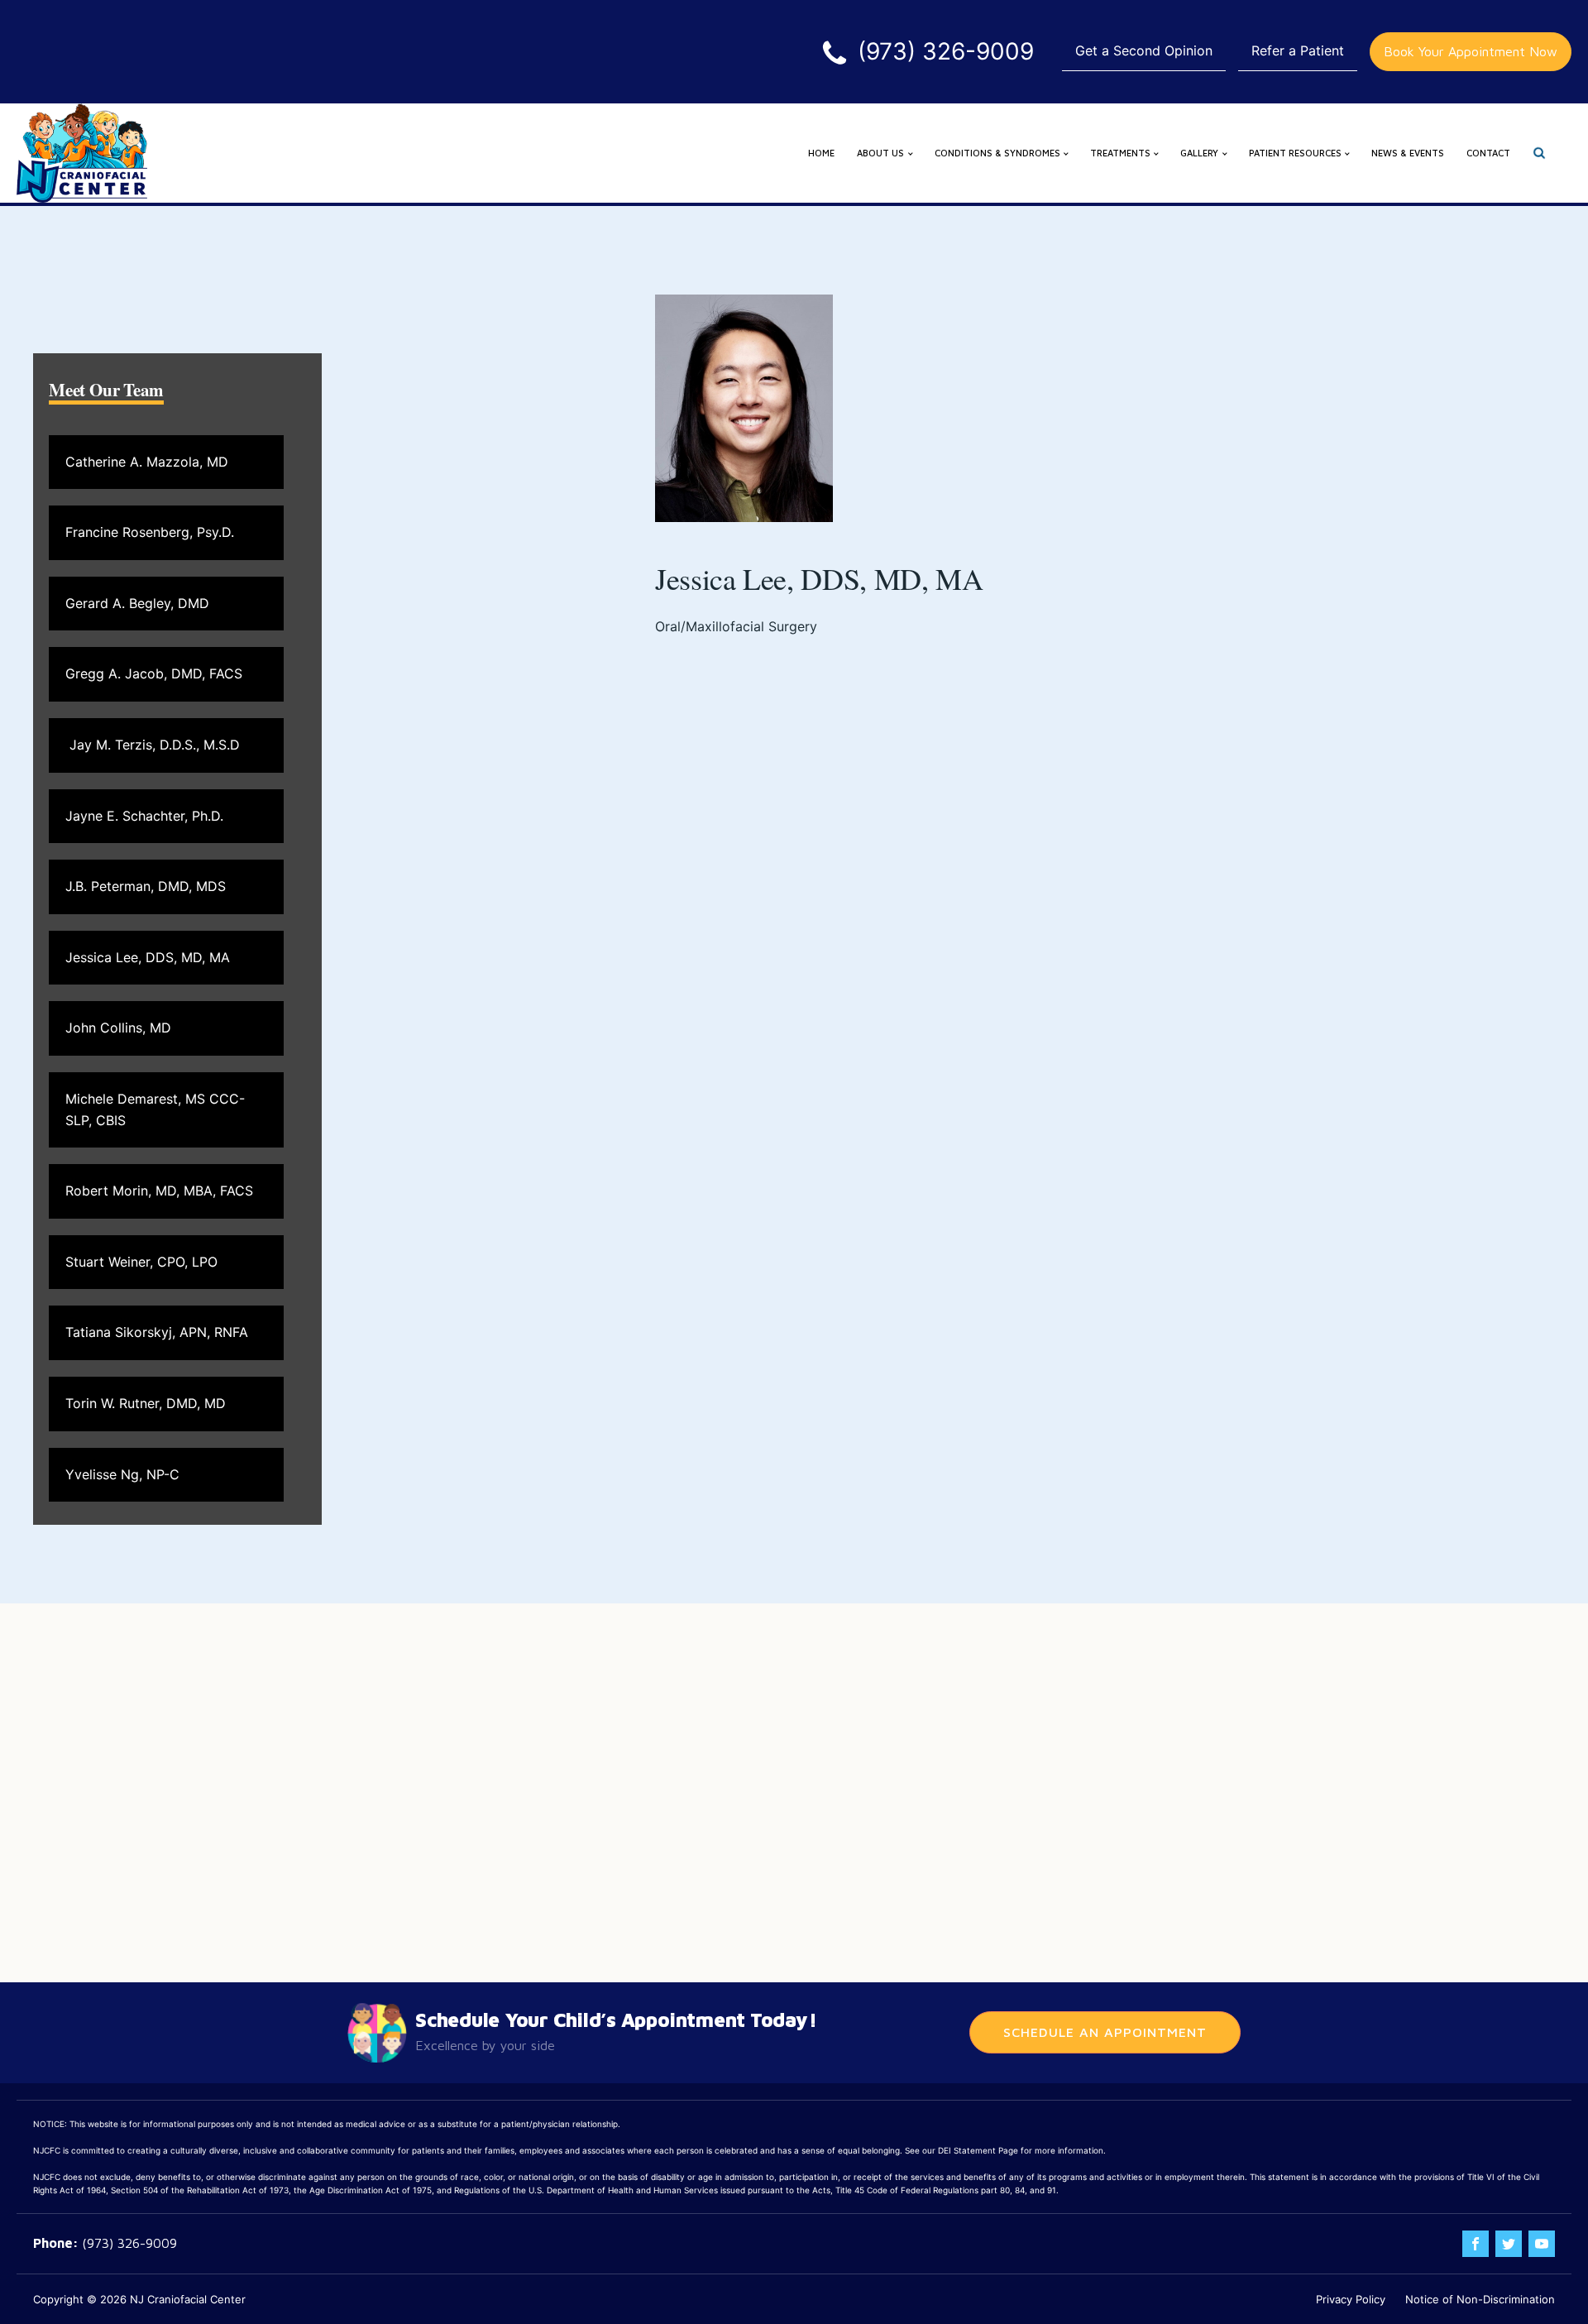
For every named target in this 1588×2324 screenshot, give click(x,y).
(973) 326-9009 (129, 2243)
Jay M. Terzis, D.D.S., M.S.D (153, 745)
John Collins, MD (118, 1028)
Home (821, 153)
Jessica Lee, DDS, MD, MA (148, 957)
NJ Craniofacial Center (188, 2299)
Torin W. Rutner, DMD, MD (146, 1403)
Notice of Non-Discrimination (1480, 2299)
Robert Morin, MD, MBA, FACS (159, 1191)
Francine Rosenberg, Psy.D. (150, 532)
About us (880, 153)
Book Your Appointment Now (1471, 51)
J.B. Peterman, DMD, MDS (146, 886)
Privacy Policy (1351, 2299)
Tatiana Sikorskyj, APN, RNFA (157, 1332)
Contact (1488, 153)
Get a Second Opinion (1144, 50)
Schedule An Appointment (1105, 2032)
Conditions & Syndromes (997, 153)
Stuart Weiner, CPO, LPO (141, 1262)
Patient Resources (1295, 153)
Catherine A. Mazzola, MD (147, 462)
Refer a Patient (1298, 50)
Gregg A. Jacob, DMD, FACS (154, 673)
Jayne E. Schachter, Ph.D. (144, 816)
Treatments (1120, 153)
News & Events (1408, 153)
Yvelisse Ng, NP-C (122, 1474)
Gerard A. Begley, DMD (137, 603)
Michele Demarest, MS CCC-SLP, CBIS (155, 1109)
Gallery (1199, 153)
